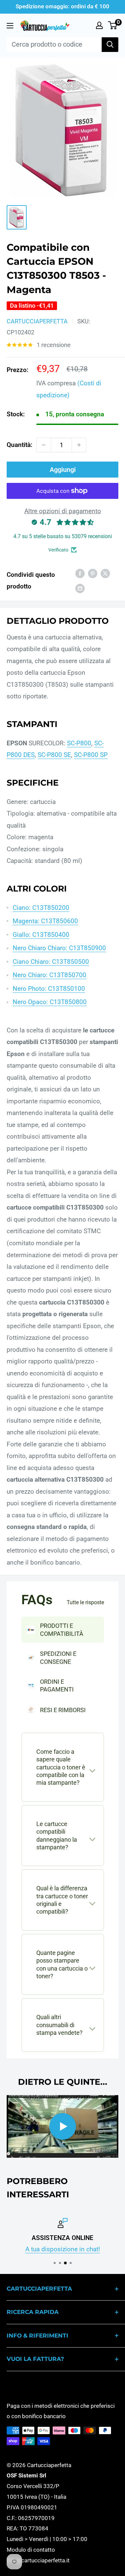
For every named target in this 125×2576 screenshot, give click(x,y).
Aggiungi (63, 470)
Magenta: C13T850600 (45, 921)
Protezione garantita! (64, 2249)
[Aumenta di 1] (79, 445)
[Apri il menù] (10, 26)
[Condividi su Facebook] (80, 573)
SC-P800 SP (91, 755)
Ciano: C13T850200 (41, 908)
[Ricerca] (110, 45)
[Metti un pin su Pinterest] (93, 573)
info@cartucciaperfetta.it (38, 2560)
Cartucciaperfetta (37, 321)
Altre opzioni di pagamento (63, 511)
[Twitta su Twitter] (105, 573)
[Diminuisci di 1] (44, 445)
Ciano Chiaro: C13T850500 (51, 962)
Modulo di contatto (31, 2550)
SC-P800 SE (54, 755)
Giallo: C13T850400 (41, 935)
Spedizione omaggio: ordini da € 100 (62, 6)
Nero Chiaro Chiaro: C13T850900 (59, 948)
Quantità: (19, 445)
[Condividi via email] (80, 588)
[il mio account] (99, 25)
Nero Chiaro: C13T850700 (49, 975)
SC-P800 (79, 743)
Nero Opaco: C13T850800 (50, 1002)
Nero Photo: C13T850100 (49, 989)
